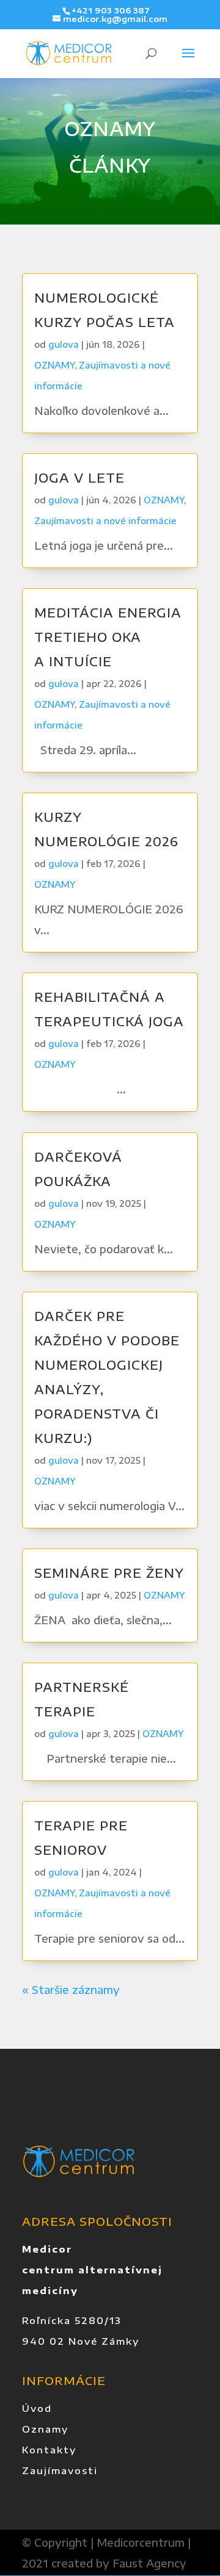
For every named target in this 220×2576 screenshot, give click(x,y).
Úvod (37, 2408)
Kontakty (49, 2450)
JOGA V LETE (79, 477)
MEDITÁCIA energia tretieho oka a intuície (108, 637)
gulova (64, 344)
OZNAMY (54, 365)
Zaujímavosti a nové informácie (105, 521)
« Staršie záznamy (71, 1990)
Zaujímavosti (60, 2470)
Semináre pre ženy (109, 1573)
